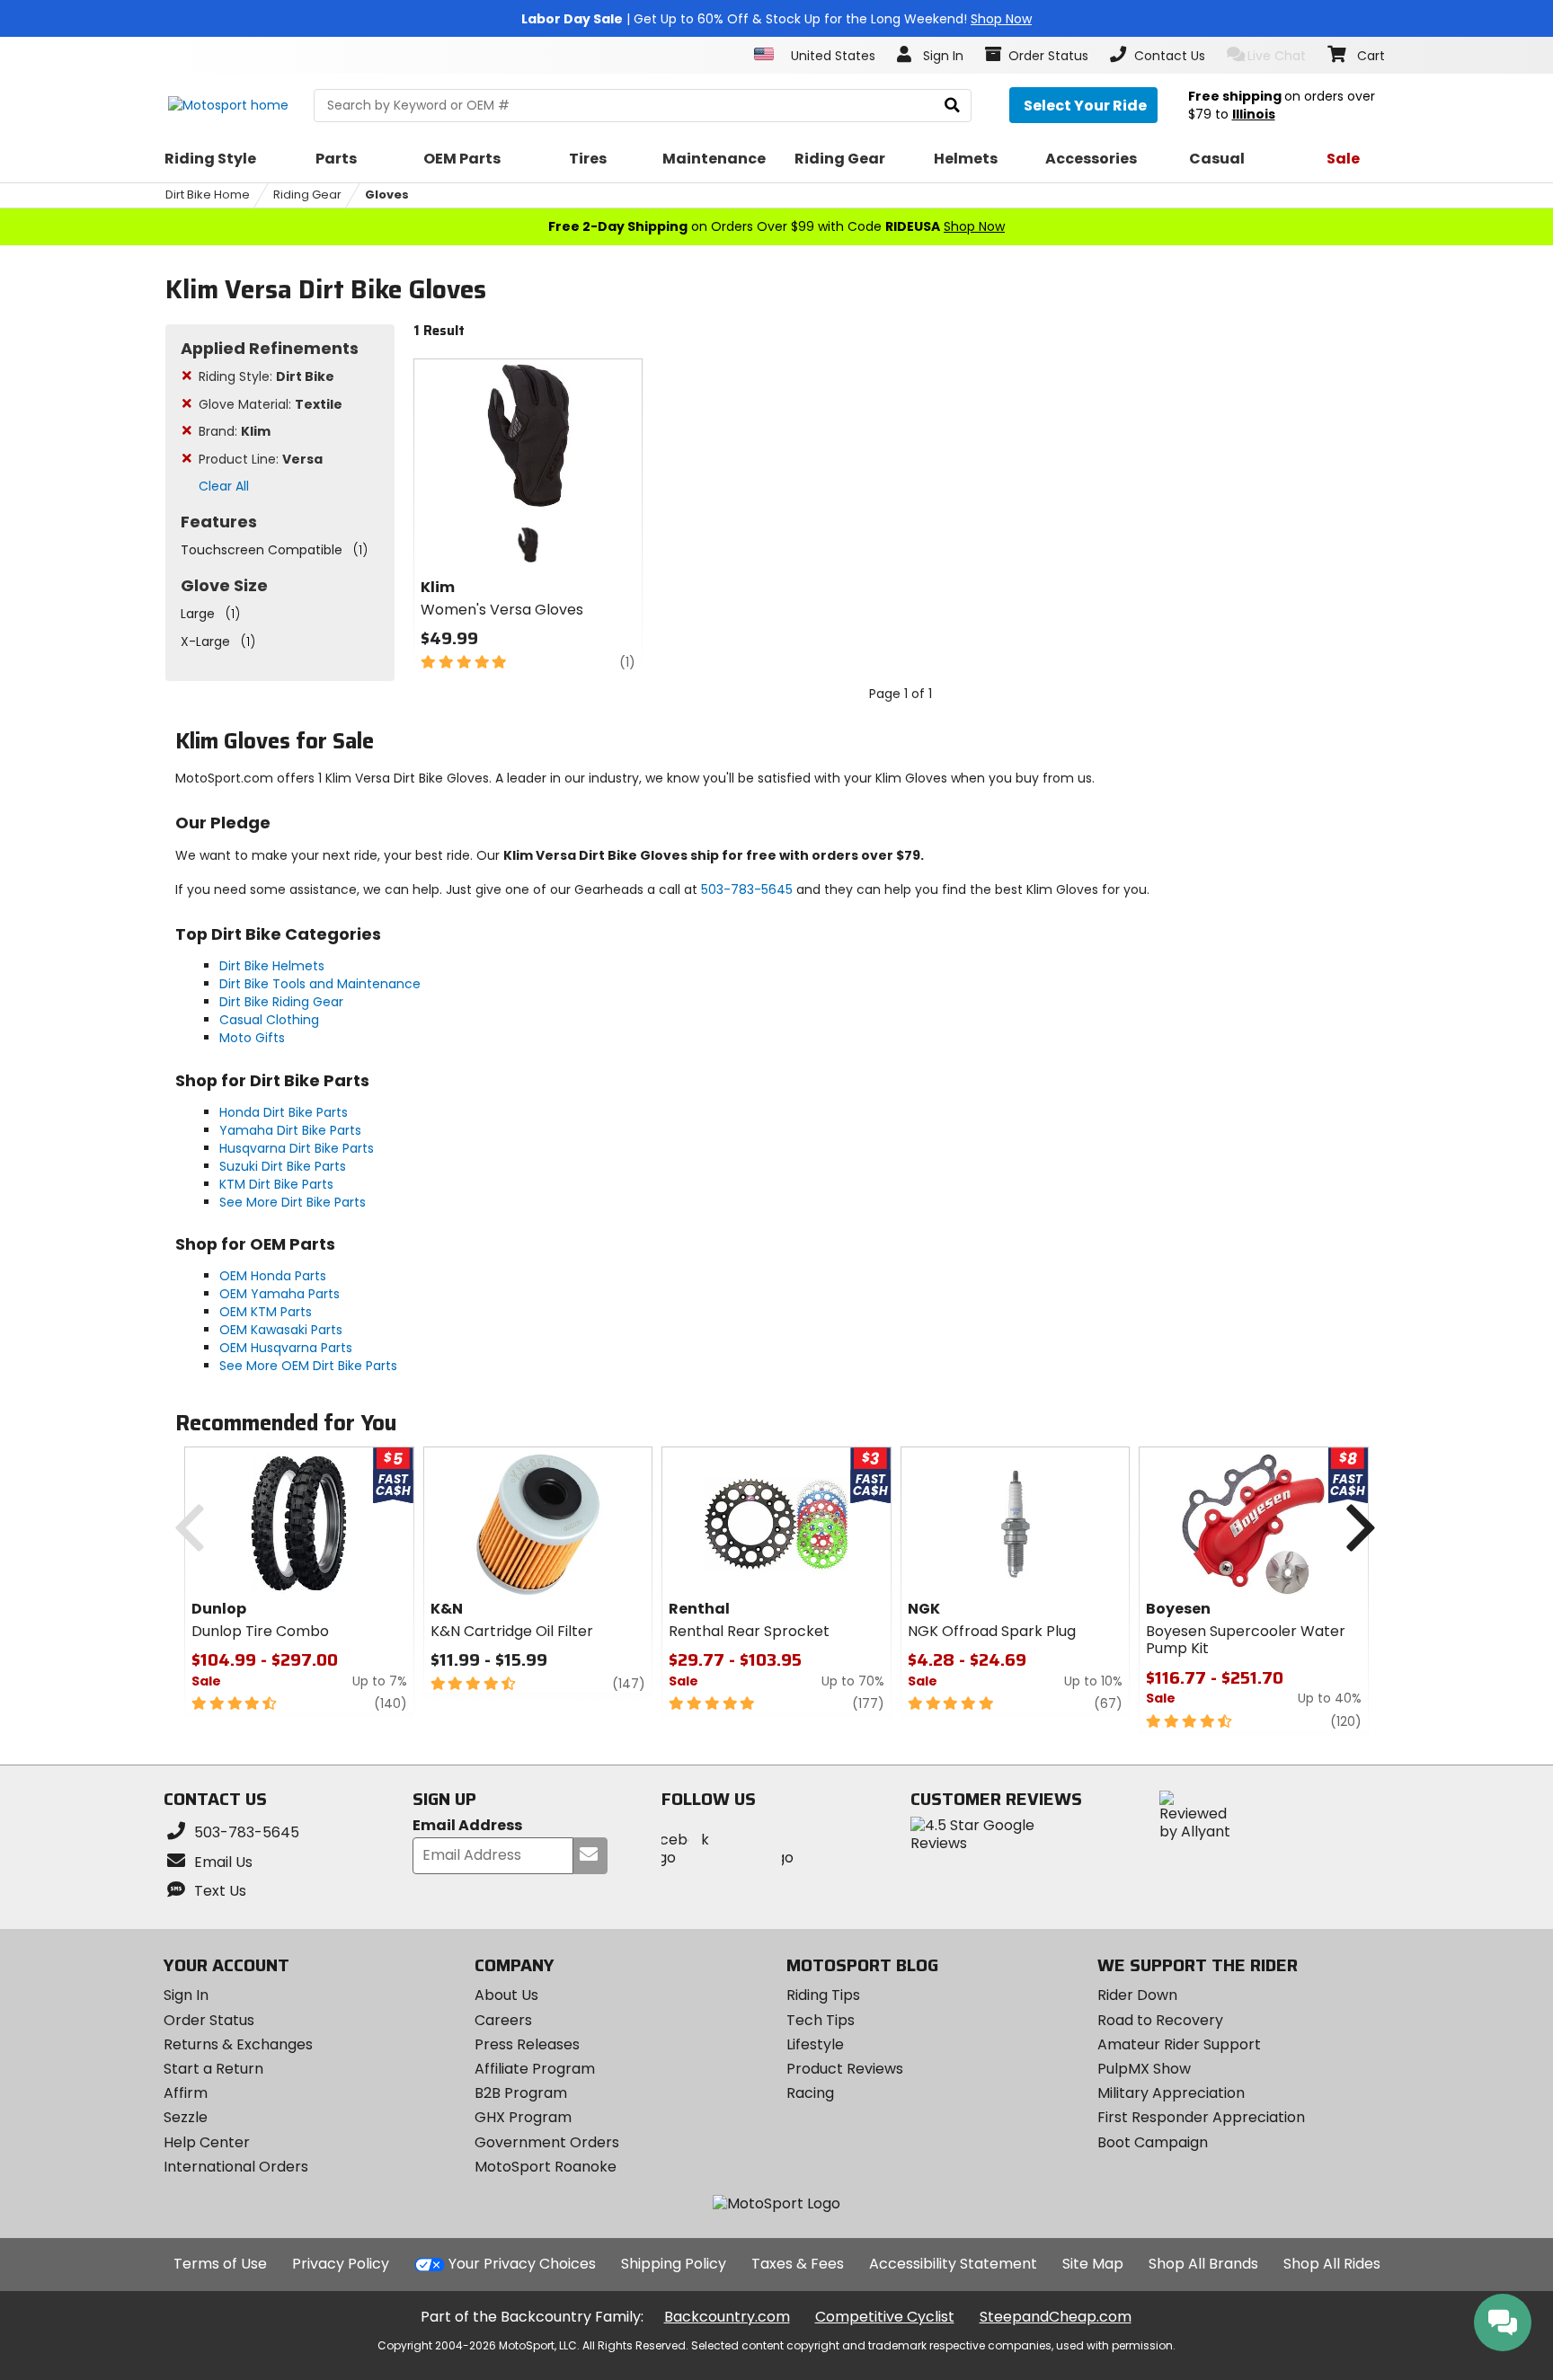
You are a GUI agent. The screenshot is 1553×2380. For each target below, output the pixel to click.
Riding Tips (823, 1995)
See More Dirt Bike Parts (293, 1202)
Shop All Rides (1332, 2264)
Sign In (186, 1995)
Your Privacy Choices (522, 2264)
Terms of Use (220, 2264)
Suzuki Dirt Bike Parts (283, 1166)
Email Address (467, 1826)
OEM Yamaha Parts (280, 1294)
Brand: (235, 431)
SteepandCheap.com (1056, 2317)
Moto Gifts (252, 1038)
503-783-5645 (747, 889)
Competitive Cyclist (885, 2317)
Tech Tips (821, 2020)
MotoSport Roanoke (546, 2167)
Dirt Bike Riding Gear (281, 1002)
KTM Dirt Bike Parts (276, 1184)
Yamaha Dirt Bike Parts (290, 1130)
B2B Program (521, 2093)
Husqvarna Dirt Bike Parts (297, 1148)
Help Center (207, 2142)
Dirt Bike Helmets (272, 966)
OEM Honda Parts (273, 1276)
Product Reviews (845, 2069)
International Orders (236, 2167)
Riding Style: (266, 376)
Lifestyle (815, 2044)
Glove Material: (271, 404)
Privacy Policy (341, 2264)
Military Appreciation (1171, 2093)
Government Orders (547, 2142)
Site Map (1093, 2264)
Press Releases (527, 2044)
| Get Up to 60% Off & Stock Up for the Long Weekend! (776, 19)
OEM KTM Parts (266, 1312)
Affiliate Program (535, 2069)
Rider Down (1137, 1995)
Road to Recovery (1160, 2020)
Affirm (186, 2093)
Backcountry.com (727, 2317)
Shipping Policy (674, 2264)
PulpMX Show (1144, 2069)
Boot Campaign (1153, 2142)
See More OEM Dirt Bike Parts (308, 1366)
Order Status (209, 2020)
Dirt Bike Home (208, 195)
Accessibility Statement (953, 2264)
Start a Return (213, 2069)
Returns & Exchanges (238, 2044)
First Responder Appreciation (1201, 2117)
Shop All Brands (1203, 2264)
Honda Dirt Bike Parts (284, 1112)
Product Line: (261, 459)
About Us (506, 1995)
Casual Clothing (269, 1020)
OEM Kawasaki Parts (281, 1330)
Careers (503, 2020)
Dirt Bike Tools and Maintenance (320, 984)
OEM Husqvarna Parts (286, 1348)
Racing (810, 2093)
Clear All (224, 486)
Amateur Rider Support (1179, 2044)
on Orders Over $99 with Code (776, 226)
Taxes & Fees (798, 2264)
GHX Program (523, 2117)
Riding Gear (307, 195)
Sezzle (186, 2117)
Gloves (387, 195)
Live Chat (1277, 56)
